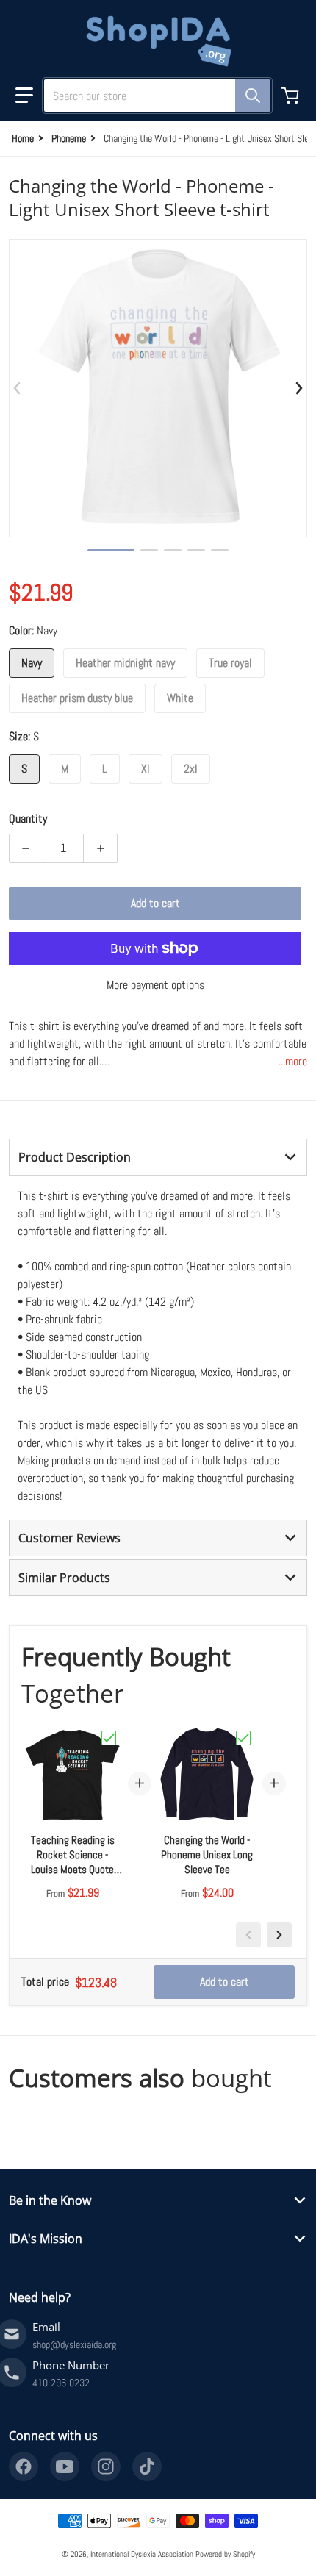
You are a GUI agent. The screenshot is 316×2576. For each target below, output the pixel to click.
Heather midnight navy (125, 663)
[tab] (158, 1157)
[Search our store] (253, 96)
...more (293, 1061)
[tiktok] (147, 2466)
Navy (32, 663)
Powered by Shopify (225, 2554)
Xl (146, 769)
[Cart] (292, 96)
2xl (191, 769)
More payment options (155, 985)
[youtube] (65, 2466)
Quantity (28, 819)
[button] (24, 96)
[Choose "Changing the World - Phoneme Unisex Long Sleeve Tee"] (243, 1738)
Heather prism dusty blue (77, 698)
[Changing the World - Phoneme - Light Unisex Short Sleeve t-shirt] (111, 550)
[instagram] (106, 2466)
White (180, 698)
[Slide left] (18, 388)
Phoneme (69, 138)
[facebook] (24, 2466)
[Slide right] (298, 388)
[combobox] (151, 96)
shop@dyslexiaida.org (74, 2344)
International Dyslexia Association (142, 2554)
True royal (230, 663)
